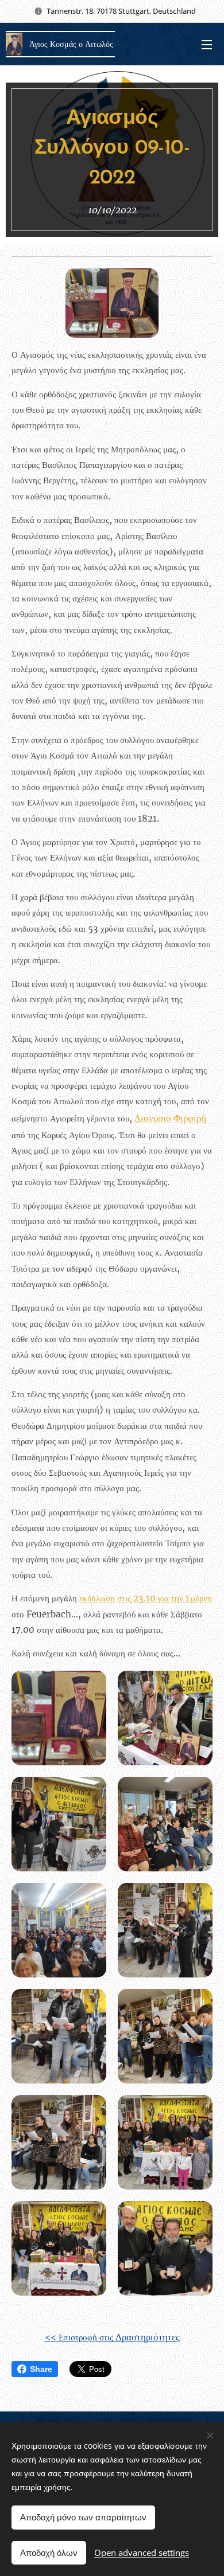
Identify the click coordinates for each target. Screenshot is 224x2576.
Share (41, 2369)
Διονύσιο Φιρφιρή (170, 1118)
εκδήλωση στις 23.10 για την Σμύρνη (146, 1598)
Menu (207, 44)
